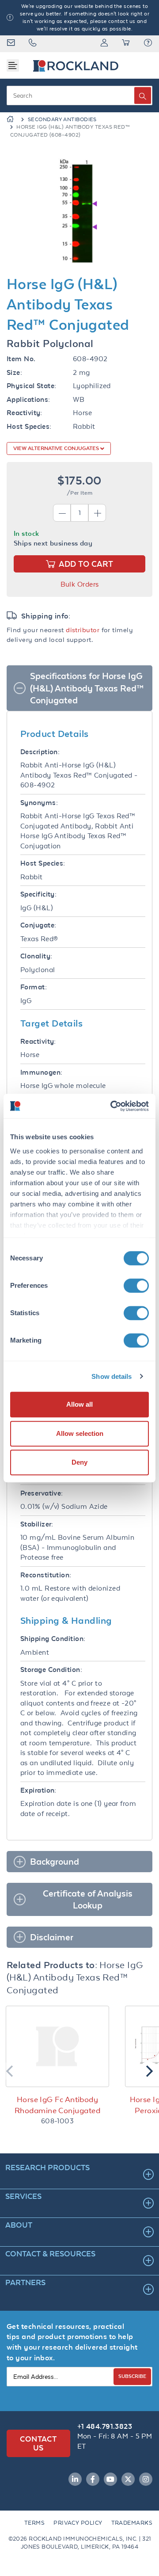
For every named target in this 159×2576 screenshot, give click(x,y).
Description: (40, 752)
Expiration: (38, 1790)
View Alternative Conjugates (57, 448)
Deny (79, 1462)
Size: (14, 372)
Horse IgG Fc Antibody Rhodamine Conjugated (57, 2105)
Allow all (79, 1404)
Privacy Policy (78, 2523)
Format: (34, 987)
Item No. (21, 359)
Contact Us (38, 2443)
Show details (112, 1376)
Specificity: (38, 894)
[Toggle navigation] (13, 65)
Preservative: (42, 1493)
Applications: (28, 399)
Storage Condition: (51, 1670)
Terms (34, 2523)
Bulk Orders (80, 584)
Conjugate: (38, 925)
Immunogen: (42, 1072)
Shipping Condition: (53, 1639)
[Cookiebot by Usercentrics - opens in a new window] (112, 1106)
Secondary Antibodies (62, 119)
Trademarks (132, 2523)
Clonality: (36, 956)
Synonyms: (39, 803)
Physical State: (32, 386)
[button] (148, 44)
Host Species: (29, 426)
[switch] (136, 1286)
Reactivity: (25, 413)
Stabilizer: (37, 1524)
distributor (83, 630)
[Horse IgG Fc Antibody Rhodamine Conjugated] (57, 2046)
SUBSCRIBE (132, 2376)
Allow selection (80, 1433)
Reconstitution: (46, 1575)
